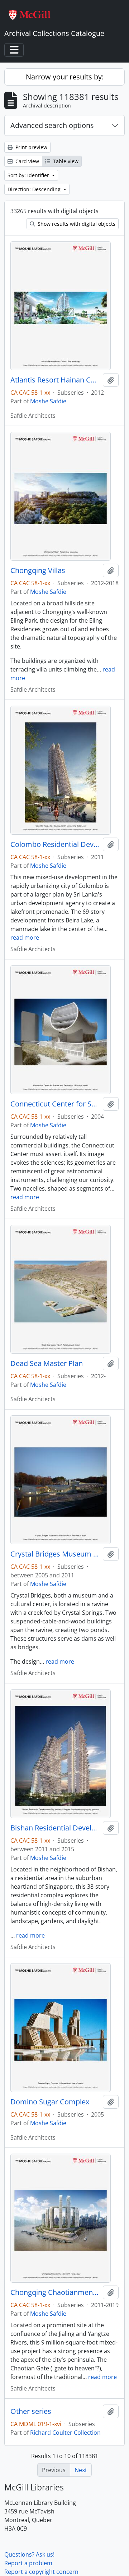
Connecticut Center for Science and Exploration (55, 1104)
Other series (31, 2411)
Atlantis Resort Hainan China (55, 380)
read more (25, 938)
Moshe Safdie (48, 401)
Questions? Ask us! (29, 2554)
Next (81, 2470)
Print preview (31, 147)
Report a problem (28, 2563)
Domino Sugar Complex (50, 2102)
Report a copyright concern (41, 2572)
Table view (65, 161)
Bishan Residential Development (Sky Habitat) (55, 1828)
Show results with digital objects (76, 224)
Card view (27, 161)
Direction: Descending (35, 189)
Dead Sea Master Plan (47, 1363)
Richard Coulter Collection (65, 2433)
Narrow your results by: (65, 77)
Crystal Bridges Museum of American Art (55, 1554)
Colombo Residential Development (55, 844)
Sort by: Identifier (29, 175)
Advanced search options (52, 125)
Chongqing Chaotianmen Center (55, 2292)
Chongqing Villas (38, 570)
